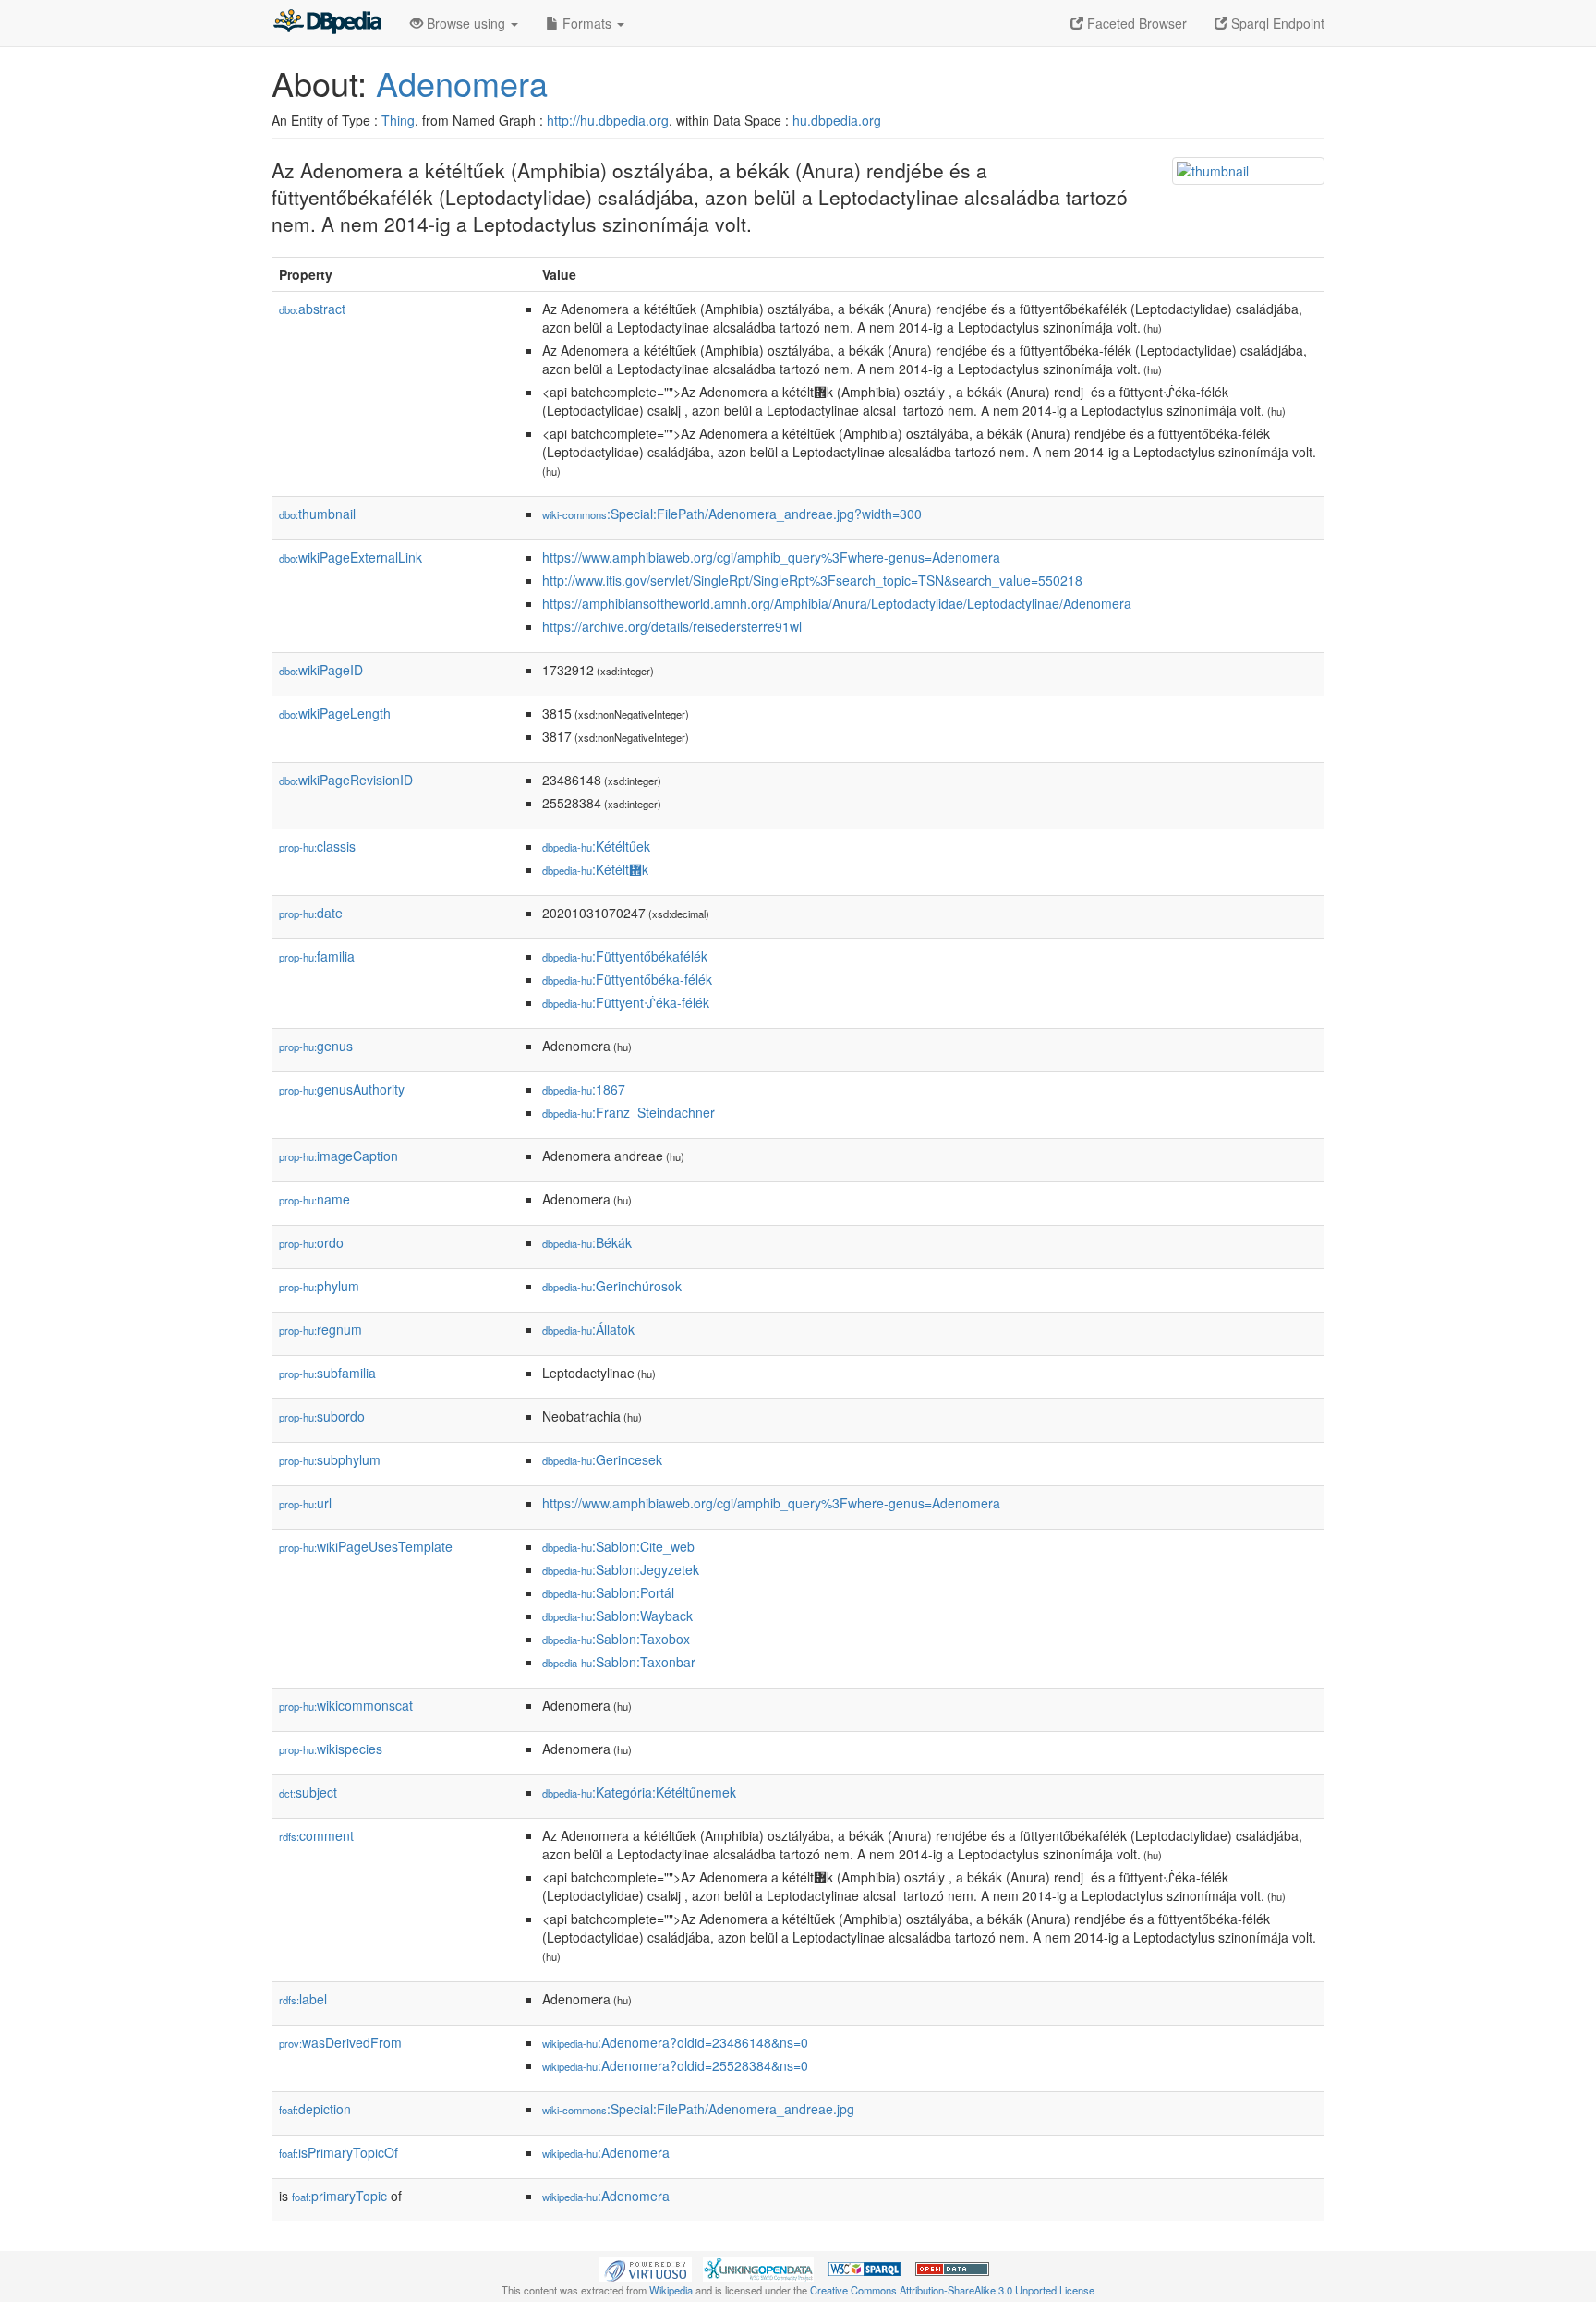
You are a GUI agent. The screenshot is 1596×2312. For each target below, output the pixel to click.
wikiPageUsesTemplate (366, 1546)
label (303, 1999)
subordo (322, 1416)
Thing (398, 120)
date (311, 913)
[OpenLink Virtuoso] (646, 2267)
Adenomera (462, 83)
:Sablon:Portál (608, 1592)
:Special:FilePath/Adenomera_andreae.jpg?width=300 (732, 514)
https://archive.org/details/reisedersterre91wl (672, 626)
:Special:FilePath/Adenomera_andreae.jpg (698, 2109)
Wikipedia (671, 2290)
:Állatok (588, 1329)
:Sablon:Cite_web (618, 1546)
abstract (312, 309)
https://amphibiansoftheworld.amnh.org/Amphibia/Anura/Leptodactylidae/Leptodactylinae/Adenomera (837, 603)
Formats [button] (587, 23)
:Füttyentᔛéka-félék (626, 1002)
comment (316, 1835)
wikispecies (331, 1749)
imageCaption (339, 1156)
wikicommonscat (346, 1705)
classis (317, 846)
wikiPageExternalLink (351, 557)
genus (316, 1046)
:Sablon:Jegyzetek (621, 1569)
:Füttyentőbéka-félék (627, 979)
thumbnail (317, 514)
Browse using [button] (466, 23)
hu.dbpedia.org (837, 120)
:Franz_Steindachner (629, 1112)
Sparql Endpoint (1276, 23)
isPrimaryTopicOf (339, 2152)
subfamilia (327, 1373)
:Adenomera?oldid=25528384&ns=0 (675, 2065)
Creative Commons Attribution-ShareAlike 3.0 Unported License (952, 2290)
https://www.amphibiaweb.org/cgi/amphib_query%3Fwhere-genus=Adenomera (771, 557)
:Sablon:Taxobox (616, 1639)
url (305, 1503)
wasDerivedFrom (340, 2042)
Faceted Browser (1135, 23)
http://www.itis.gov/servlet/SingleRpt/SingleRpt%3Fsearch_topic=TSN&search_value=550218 (812, 580)
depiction (315, 2109)
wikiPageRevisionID (346, 780)
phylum (319, 1286)
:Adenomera (606, 2152)
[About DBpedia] (327, 23)
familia (317, 956)
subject (308, 1792)
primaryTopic (339, 2196)
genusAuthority (342, 1089)
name (314, 1199)
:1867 (584, 1089)
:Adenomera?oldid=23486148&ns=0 (675, 2042)
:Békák (587, 1242)
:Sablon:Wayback (617, 1616)
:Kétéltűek (596, 846)
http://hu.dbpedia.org (608, 120)
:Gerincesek (602, 1459)
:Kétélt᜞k (595, 869)
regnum (320, 1329)
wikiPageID (321, 670)
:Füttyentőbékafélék (625, 956)
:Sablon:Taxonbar (619, 1662)
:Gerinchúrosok (612, 1286)
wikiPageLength (335, 713)
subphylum (330, 1459)
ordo (311, 1242)
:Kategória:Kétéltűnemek (639, 1792)
